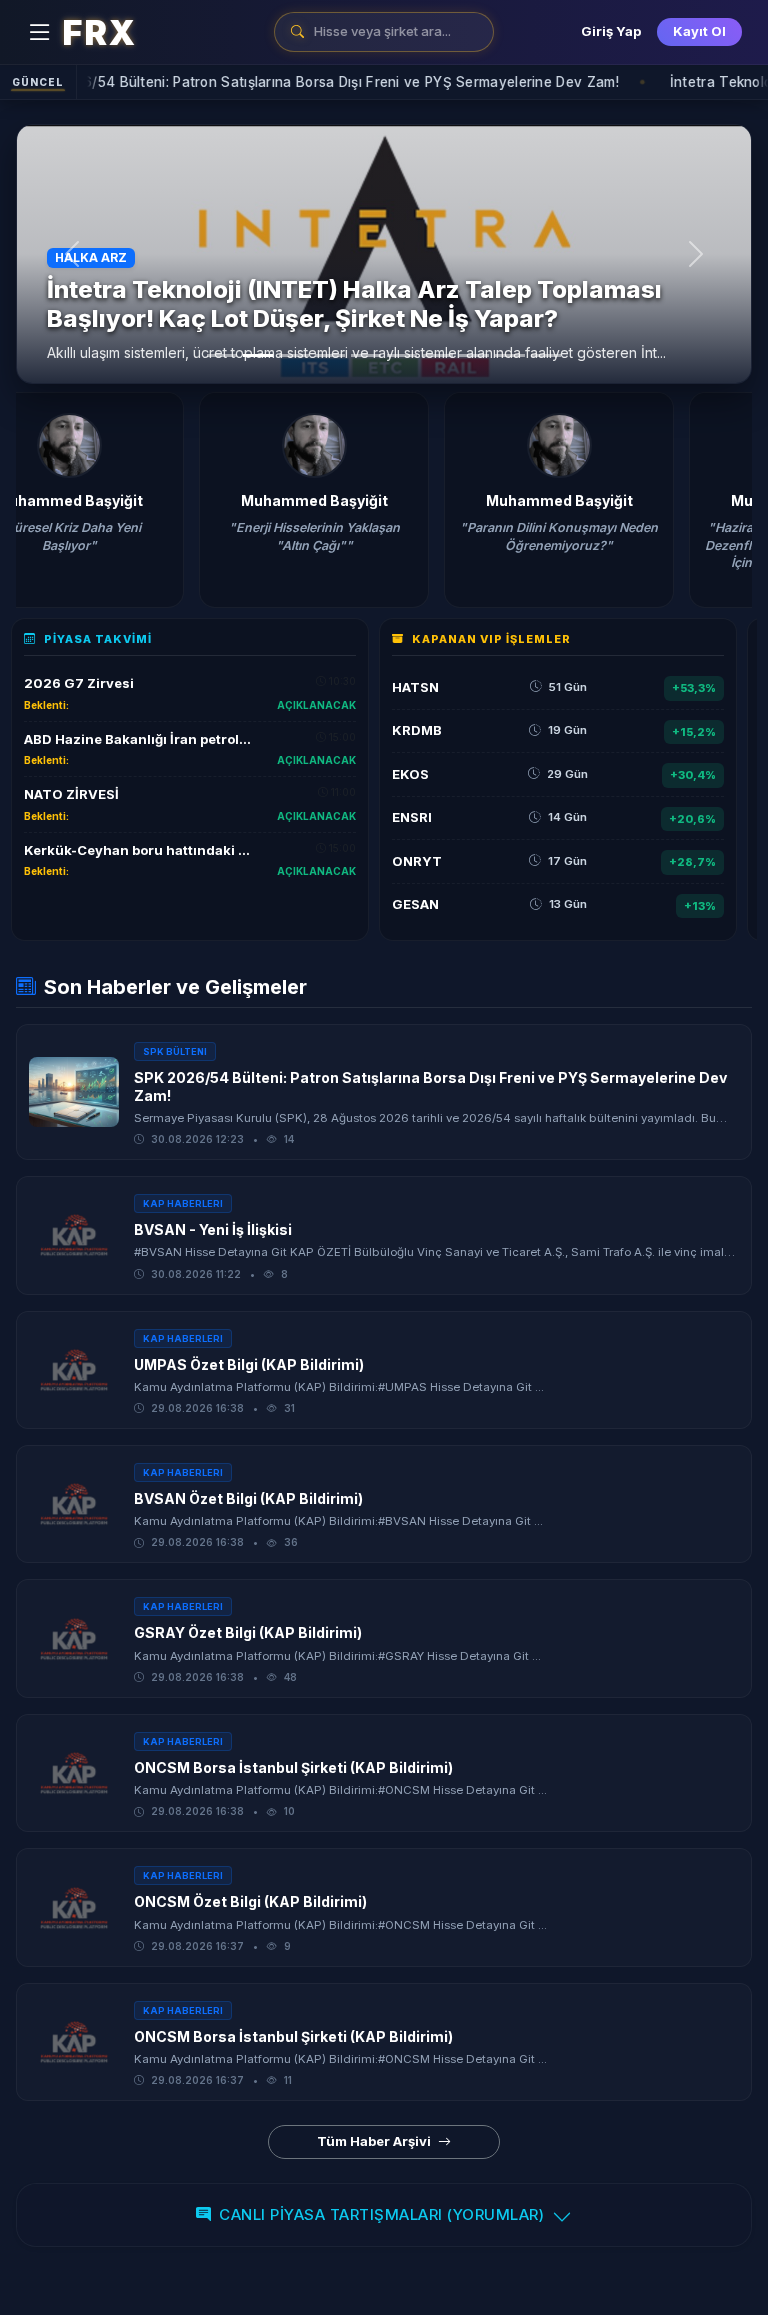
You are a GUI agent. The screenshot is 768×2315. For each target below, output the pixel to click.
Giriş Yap (611, 31)
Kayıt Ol (699, 31)
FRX (99, 32)
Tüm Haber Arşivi (375, 2141)
